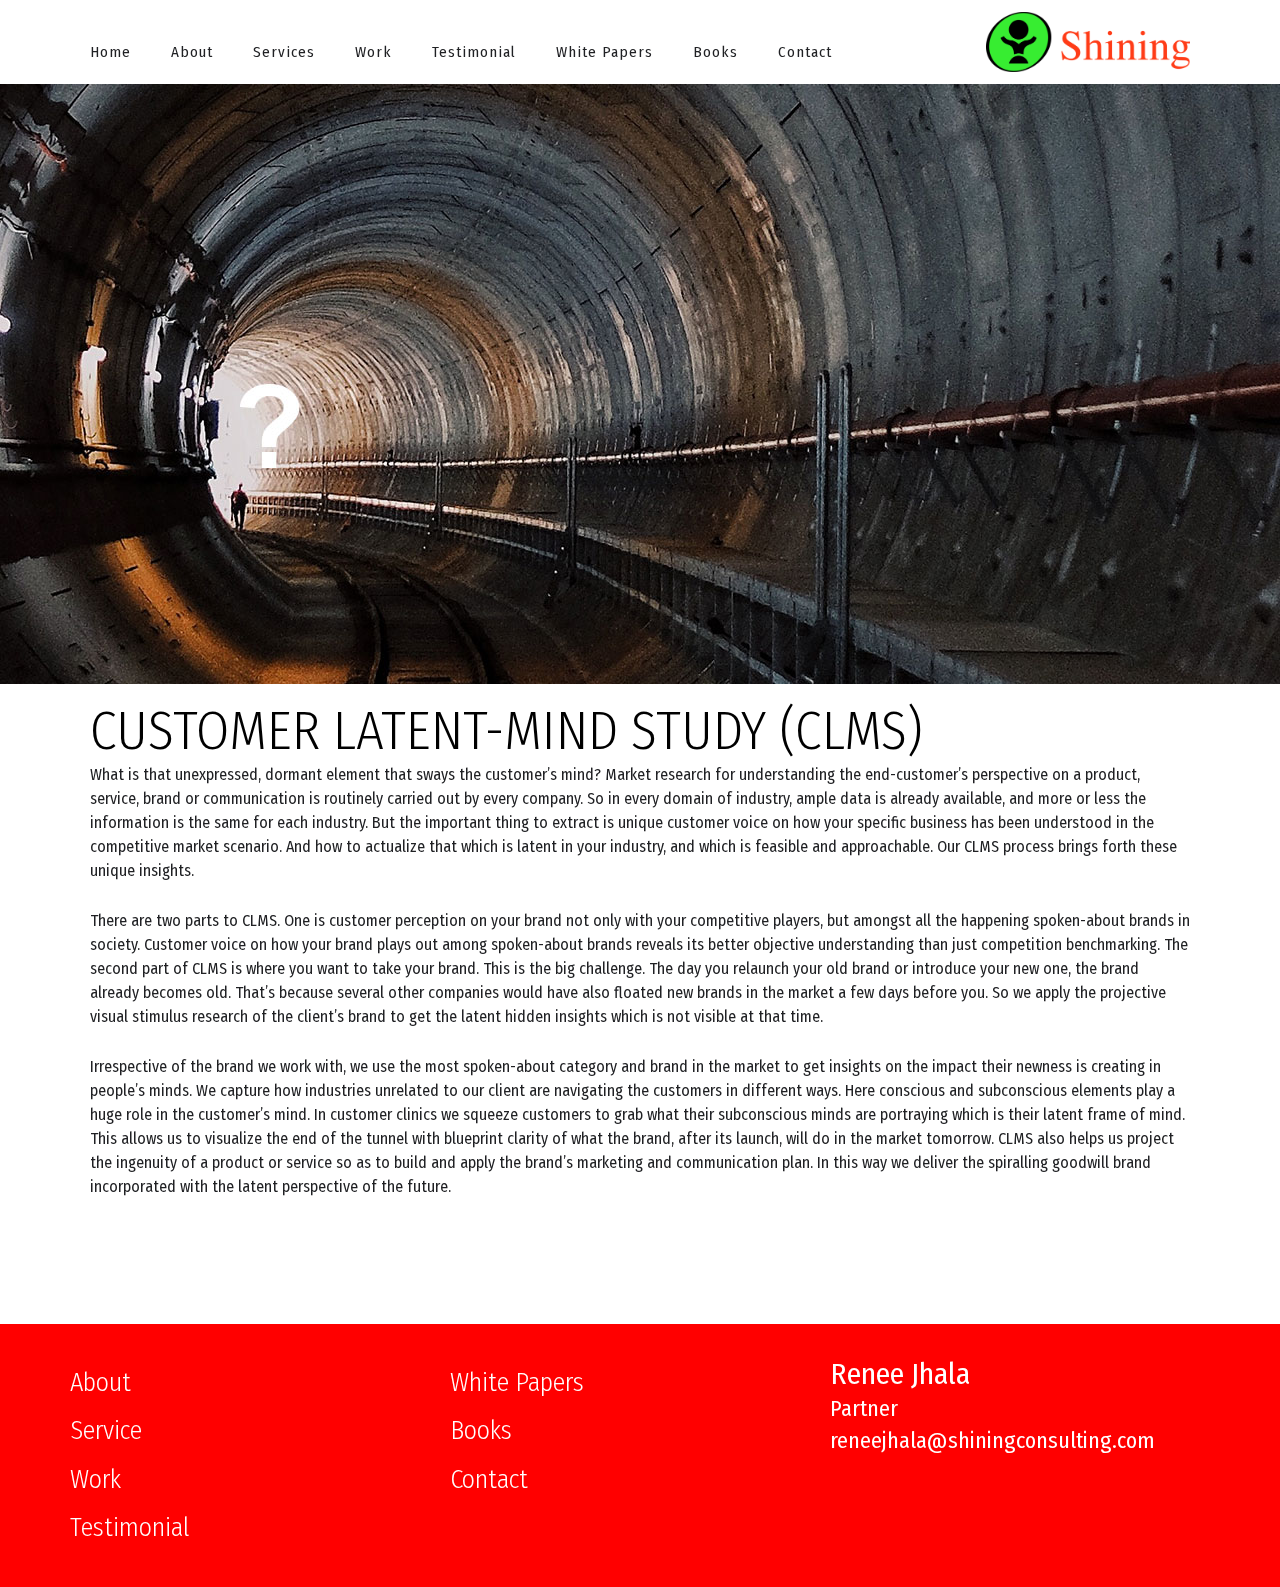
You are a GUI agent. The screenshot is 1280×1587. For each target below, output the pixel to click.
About (192, 52)
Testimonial (474, 52)
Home (110, 52)
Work (373, 52)
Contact (805, 52)
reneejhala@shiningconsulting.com (992, 1440)
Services (284, 52)
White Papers (604, 52)
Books (715, 52)
